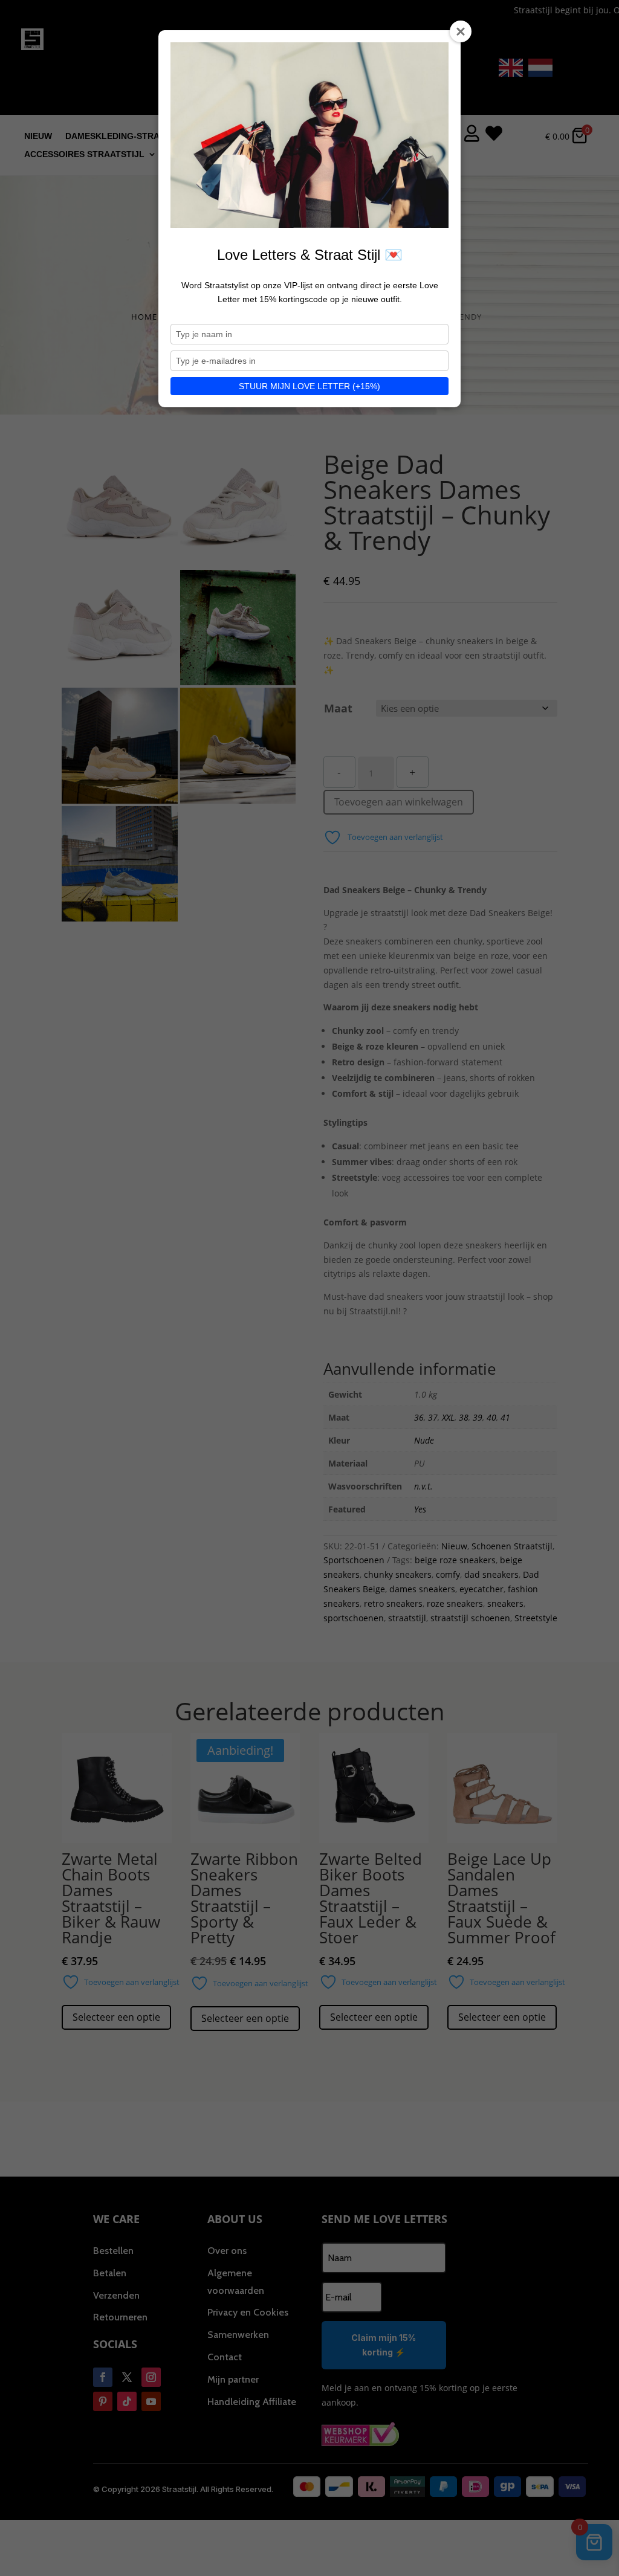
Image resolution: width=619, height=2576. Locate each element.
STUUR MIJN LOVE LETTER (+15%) (309, 386)
